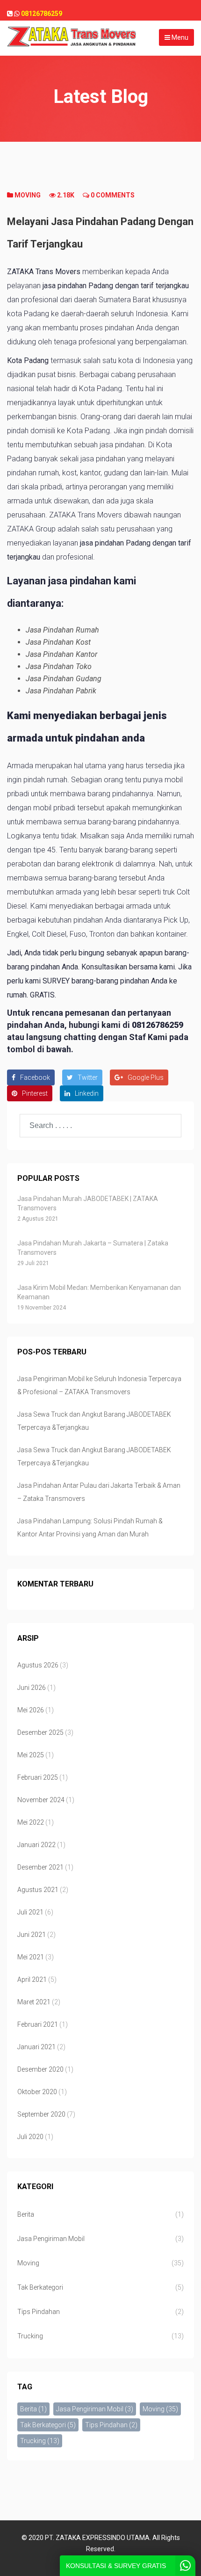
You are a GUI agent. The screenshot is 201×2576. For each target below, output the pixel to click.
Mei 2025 (31, 1755)
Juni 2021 (32, 1935)
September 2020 (41, 2114)
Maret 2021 (34, 2002)
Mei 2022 (31, 1822)
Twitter (88, 1077)
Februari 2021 (38, 2024)
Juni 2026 (32, 1688)
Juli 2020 (30, 2137)
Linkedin (87, 1093)
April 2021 (32, 1979)
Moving (28, 195)
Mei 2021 (31, 1957)
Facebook (35, 1077)
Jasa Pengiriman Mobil (51, 2239)
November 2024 (41, 1800)
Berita (26, 2214)
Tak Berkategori (40, 2287)
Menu (179, 37)
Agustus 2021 (38, 1890)
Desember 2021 (40, 1867)
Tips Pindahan (39, 2312)
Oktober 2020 (37, 2092)
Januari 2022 (36, 1845)
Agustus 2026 (38, 1665)
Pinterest (35, 1093)
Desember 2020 (40, 2069)
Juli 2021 (30, 1912)
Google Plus (146, 1077)
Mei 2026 (31, 1710)
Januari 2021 (36, 2047)
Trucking (30, 2336)
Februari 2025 (38, 1777)
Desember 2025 (40, 1732)
